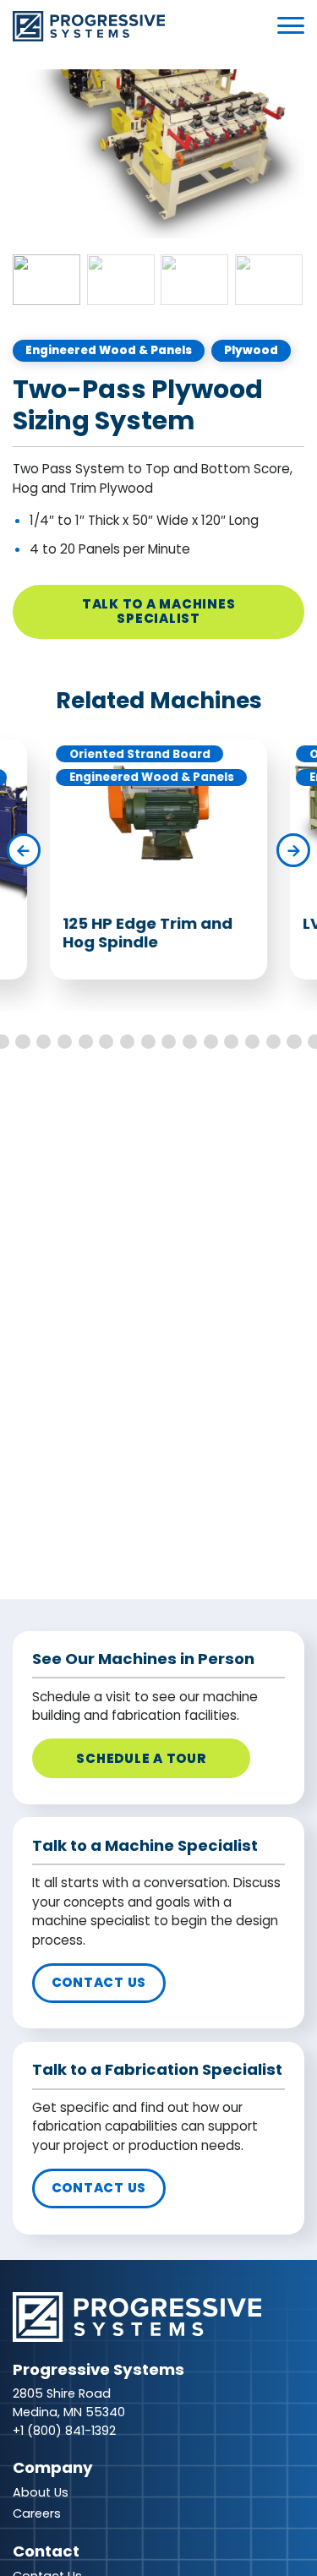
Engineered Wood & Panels (109, 350)
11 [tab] (65, 1042)
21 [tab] (273, 1042)
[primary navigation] (291, 26)
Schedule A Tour (141, 1758)
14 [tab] (127, 1042)
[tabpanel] (158, 157)
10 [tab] (44, 1042)
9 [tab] (22, 1042)
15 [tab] (148, 1042)
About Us (41, 2492)
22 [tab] (294, 1042)
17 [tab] (190, 1042)
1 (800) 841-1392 (68, 2431)
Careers (37, 2513)
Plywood (251, 350)
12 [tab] (86, 1042)
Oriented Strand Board (140, 754)
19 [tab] (231, 1042)
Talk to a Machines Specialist (159, 611)
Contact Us (99, 1982)
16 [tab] (169, 1042)
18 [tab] (211, 1042)
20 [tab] (252, 1042)
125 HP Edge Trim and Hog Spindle (148, 933)
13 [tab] (106, 1042)
